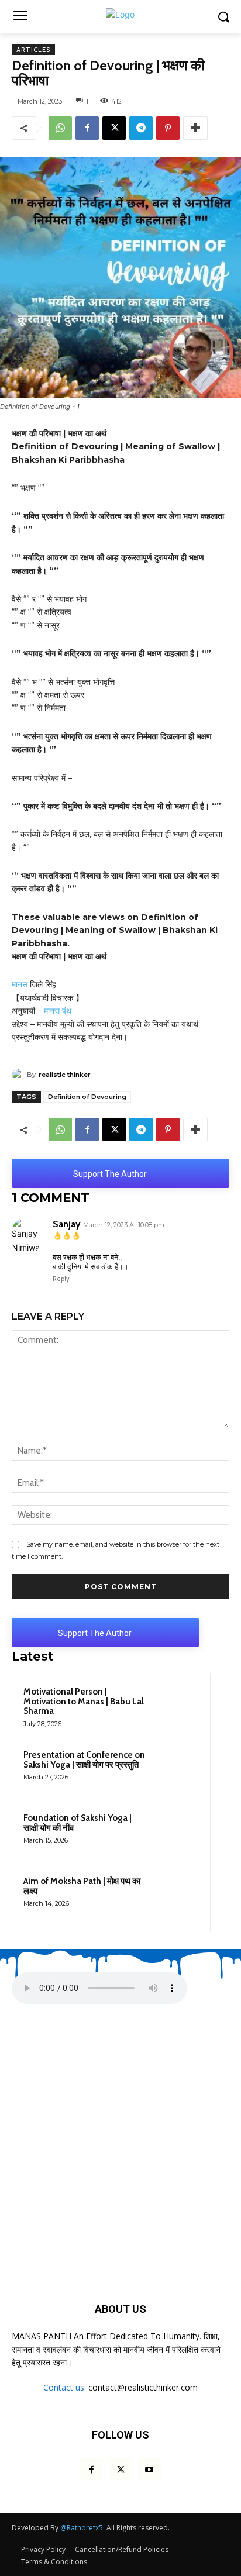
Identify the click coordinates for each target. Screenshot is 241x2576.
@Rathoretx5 (82, 2528)
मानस (20, 984)
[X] (114, 128)
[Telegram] (141, 128)
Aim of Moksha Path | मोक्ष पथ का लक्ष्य (82, 1886)
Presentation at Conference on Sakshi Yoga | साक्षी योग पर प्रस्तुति (84, 1760)
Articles (33, 50)
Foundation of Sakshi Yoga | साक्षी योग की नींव (78, 1823)
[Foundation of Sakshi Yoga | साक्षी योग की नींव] (176, 1834)
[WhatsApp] (60, 128)
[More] (195, 128)
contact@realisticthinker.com (143, 2387)
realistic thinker (65, 1075)
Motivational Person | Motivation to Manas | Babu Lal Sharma (84, 1701)
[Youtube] (149, 2470)
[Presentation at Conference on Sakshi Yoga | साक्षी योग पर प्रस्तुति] (176, 1771)
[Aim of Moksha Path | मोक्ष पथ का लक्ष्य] (176, 1897)
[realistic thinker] (19, 1075)
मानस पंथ (58, 1011)
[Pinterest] (168, 128)
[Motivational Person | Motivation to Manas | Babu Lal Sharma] (176, 1707)
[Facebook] (87, 128)
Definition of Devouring (87, 1097)
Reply (61, 1279)
